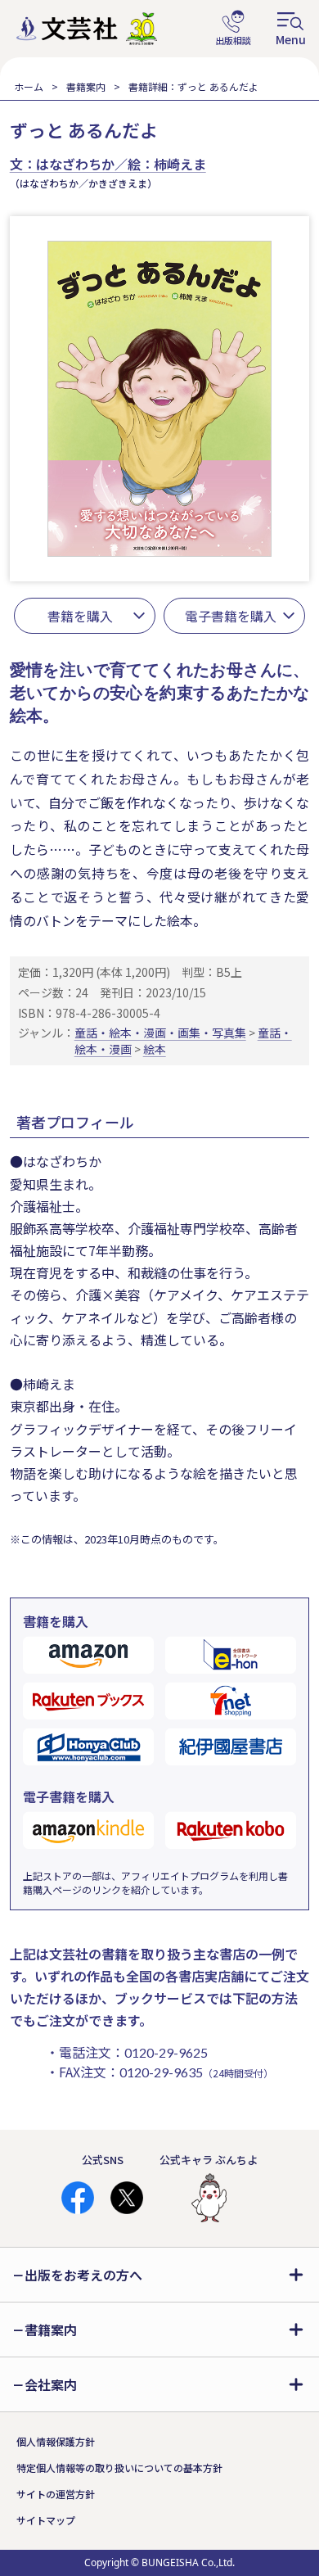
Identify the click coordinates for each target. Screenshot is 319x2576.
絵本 (155, 1049)
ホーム (29, 86)
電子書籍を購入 (231, 616)
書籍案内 (86, 86)
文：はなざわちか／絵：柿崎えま (108, 164)
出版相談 (233, 29)
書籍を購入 (80, 616)
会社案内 (51, 2384)
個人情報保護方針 (56, 2441)
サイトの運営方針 (56, 2494)
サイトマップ (46, 2520)
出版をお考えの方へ (83, 2275)
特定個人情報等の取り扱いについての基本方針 (119, 2468)
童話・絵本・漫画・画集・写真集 (160, 1033)
